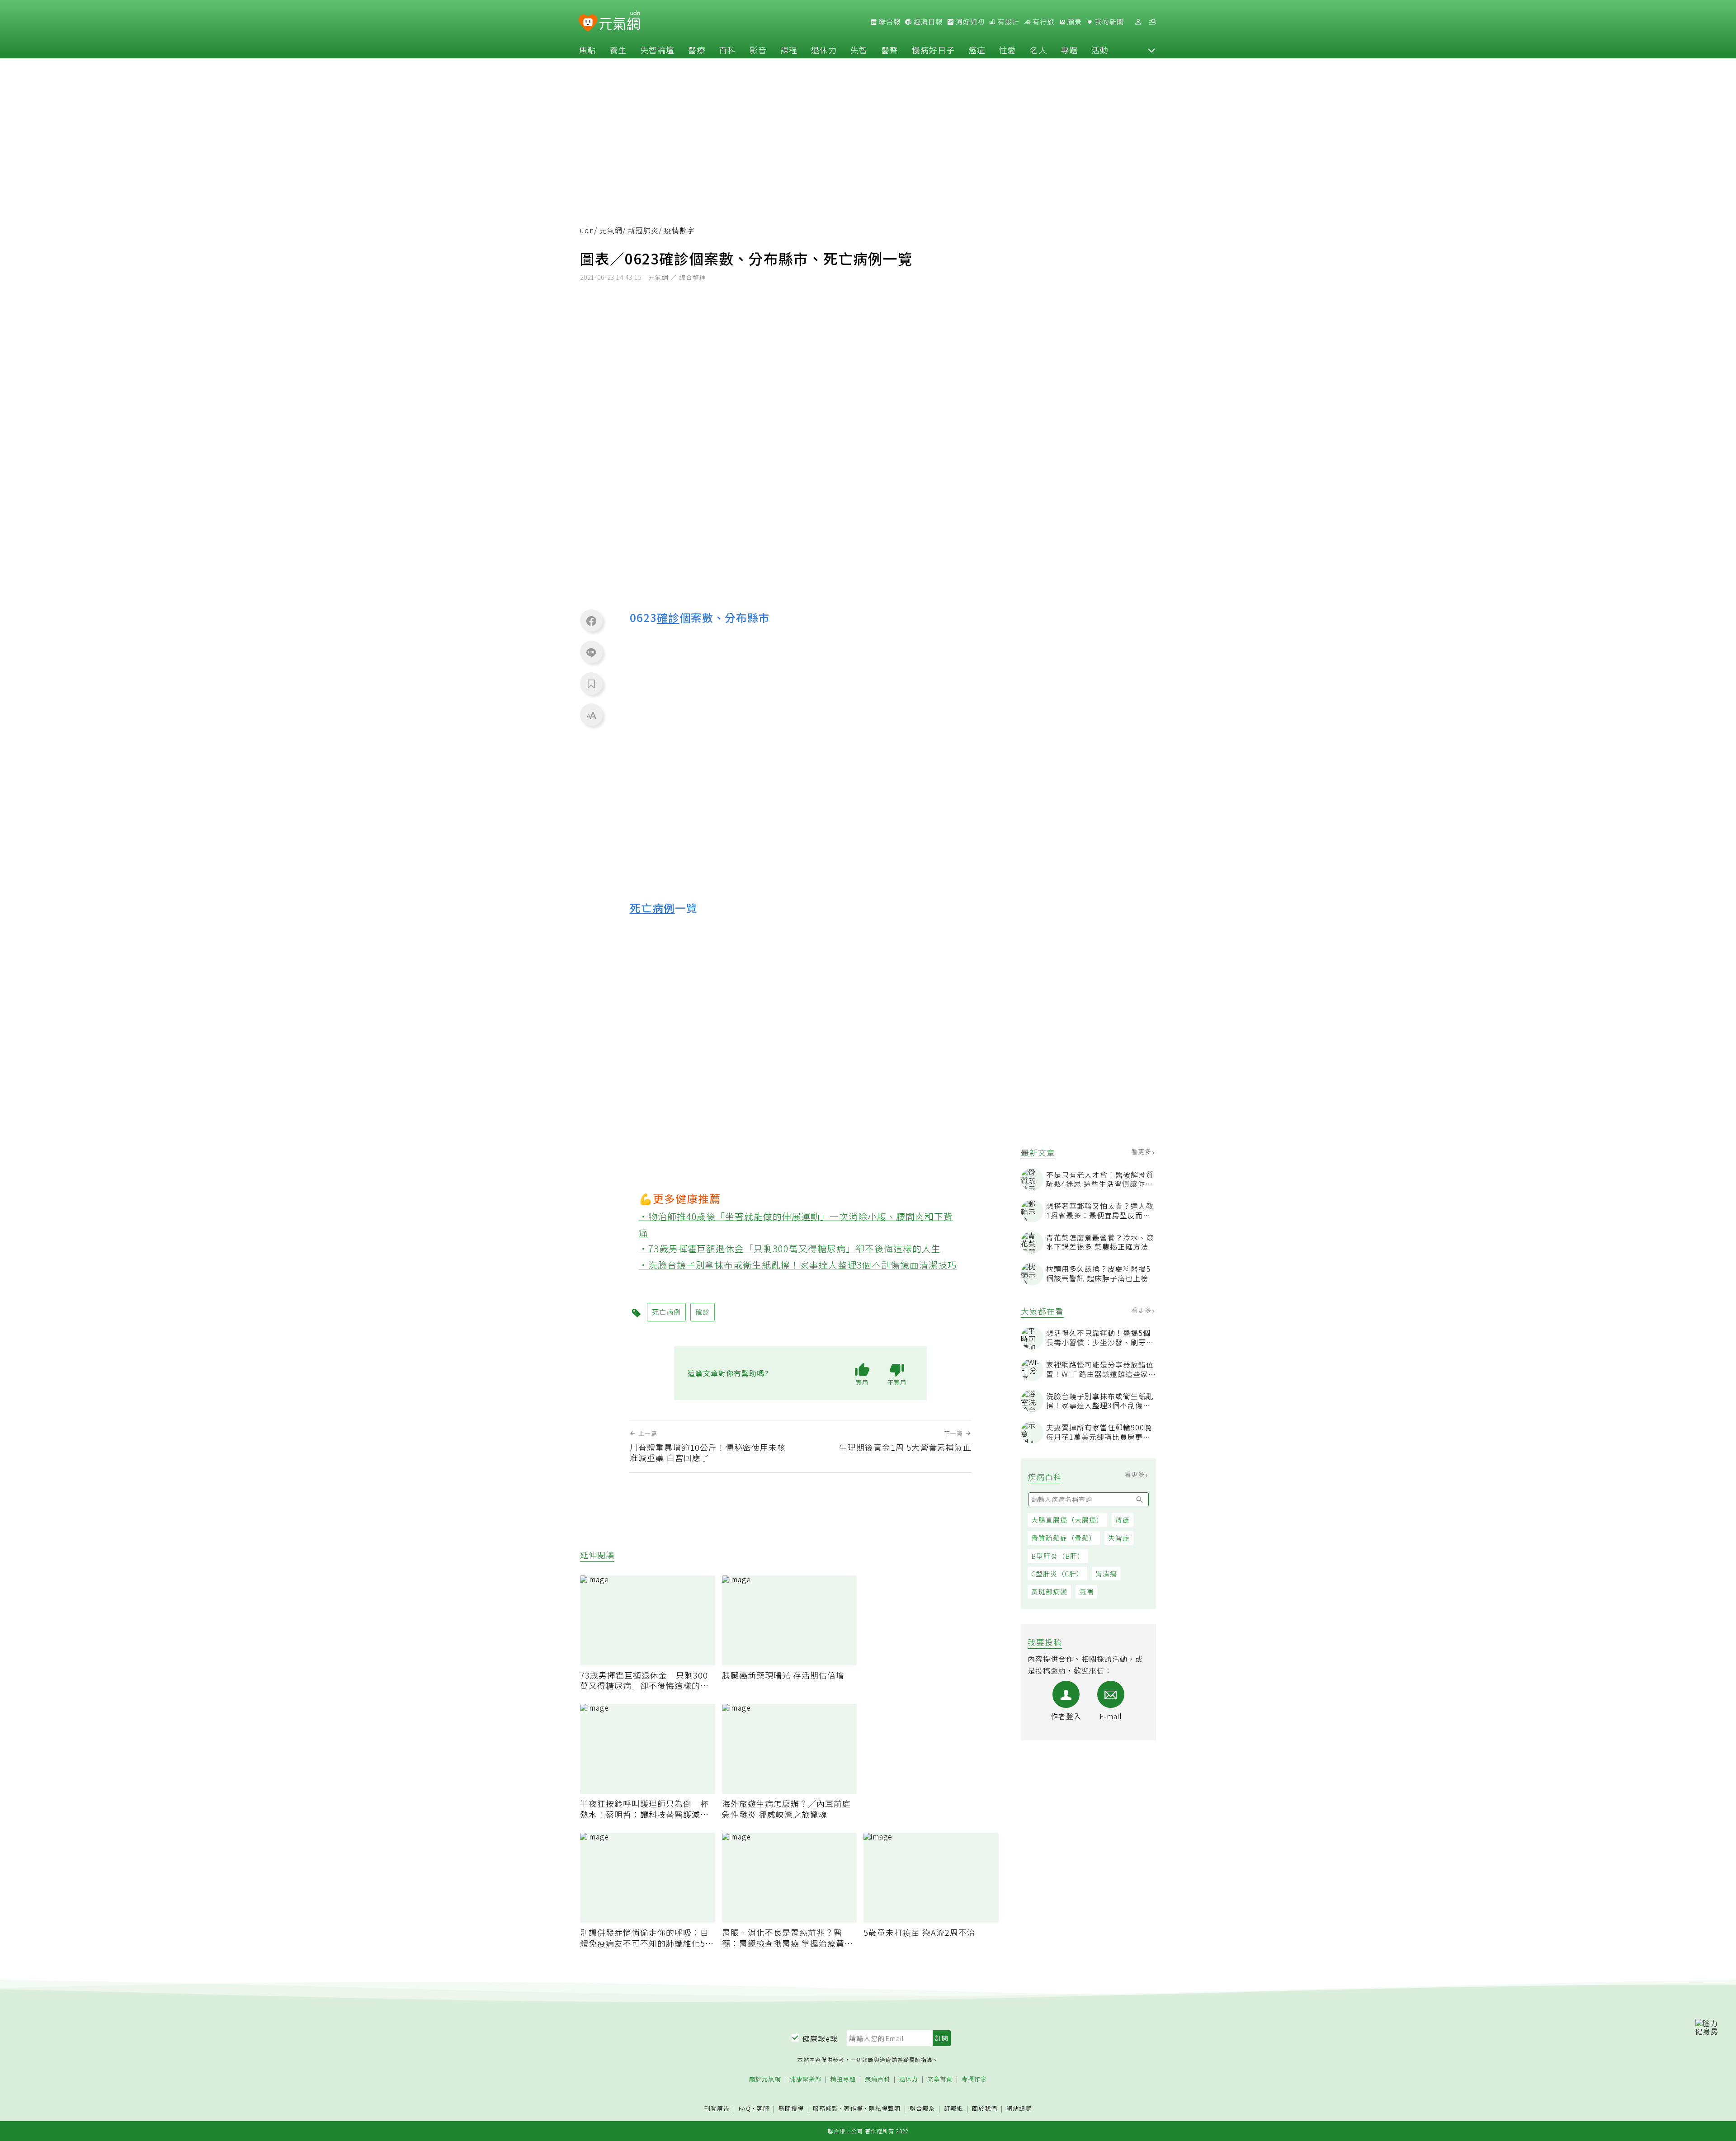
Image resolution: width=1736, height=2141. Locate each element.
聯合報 (889, 22)
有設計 (1008, 22)
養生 (618, 50)
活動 (1100, 50)
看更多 (1142, 1151)
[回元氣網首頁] (620, 22)
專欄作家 (974, 2079)
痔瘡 (1123, 1520)
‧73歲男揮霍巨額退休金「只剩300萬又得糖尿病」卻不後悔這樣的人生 (790, 1248)
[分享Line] (591, 652)
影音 (758, 50)
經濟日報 (927, 22)
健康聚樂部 (806, 2079)
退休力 (824, 50)
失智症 (1119, 1538)
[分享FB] (591, 621)
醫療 (697, 50)
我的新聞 (1109, 22)
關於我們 (985, 2109)
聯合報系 (922, 2109)
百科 (727, 50)
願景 (1074, 22)
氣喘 (1086, 1592)
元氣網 (611, 230)
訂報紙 (953, 2109)
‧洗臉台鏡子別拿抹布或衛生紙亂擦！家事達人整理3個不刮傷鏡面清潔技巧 (798, 1265)
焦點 (587, 50)
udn (587, 230)
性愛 (1008, 50)
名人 (1038, 50)
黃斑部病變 (1049, 1592)
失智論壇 (657, 50)
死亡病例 (652, 908)
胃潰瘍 (1106, 1573)
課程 (789, 50)
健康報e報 (820, 2038)
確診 (668, 617)
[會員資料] (1138, 22)
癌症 (977, 50)
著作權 (854, 2108)
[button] (1151, 50)
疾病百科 (877, 2079)
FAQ (745, 2108)
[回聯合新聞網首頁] (588, 23)
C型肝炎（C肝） (1057, 1573)
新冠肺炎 (643, 230)
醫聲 (890, 50)
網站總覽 (1019, 2109)
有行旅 (1043, 22)
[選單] (1152, 22)
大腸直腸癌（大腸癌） (1067, 1520)
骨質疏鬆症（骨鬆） (1064, 1538)
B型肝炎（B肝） (1058, 1556)
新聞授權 (791, 2109)
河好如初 (969, 22)
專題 (1069, 50)
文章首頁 (940, 2079)
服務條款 (826, 2108)
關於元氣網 (765, 2079)
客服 (763, 2108)
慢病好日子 (933, 50)
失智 (859, 50)
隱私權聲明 (885, 2108)
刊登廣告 (717, 2109)
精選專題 (843, 2079)
